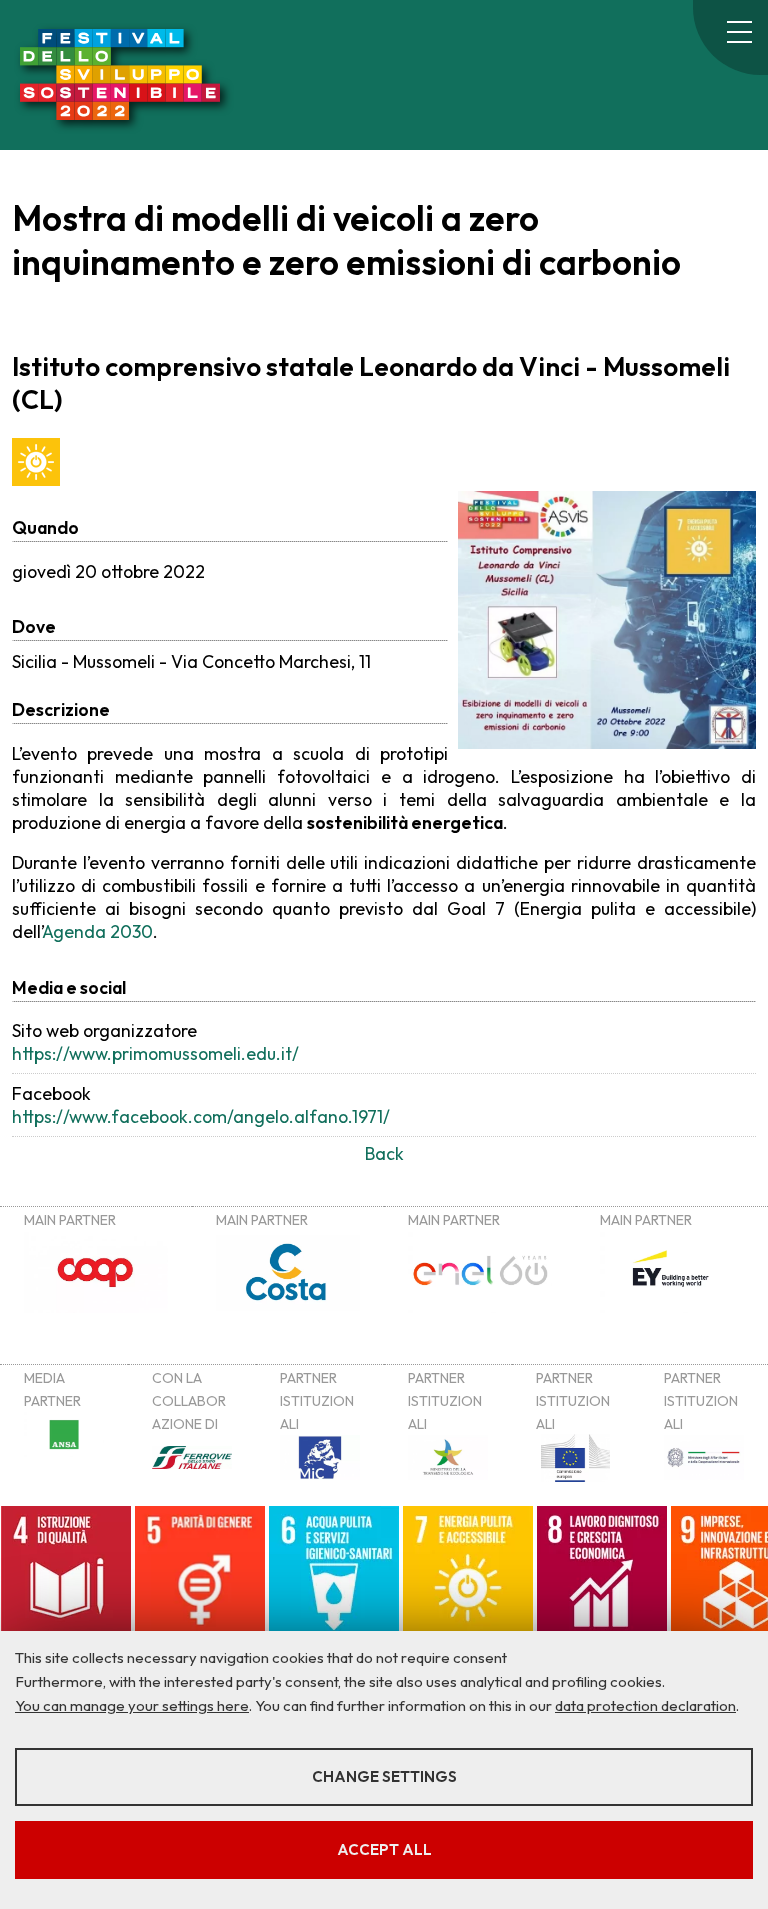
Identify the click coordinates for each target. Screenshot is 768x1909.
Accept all (384, 1849)
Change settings (384, 1776)
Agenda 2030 (97, 931)
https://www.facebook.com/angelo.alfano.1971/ (201, 1116)
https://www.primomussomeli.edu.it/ (155, 1053)
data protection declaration (645, 1705)
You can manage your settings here (132, 1705)
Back (384, 1153)
